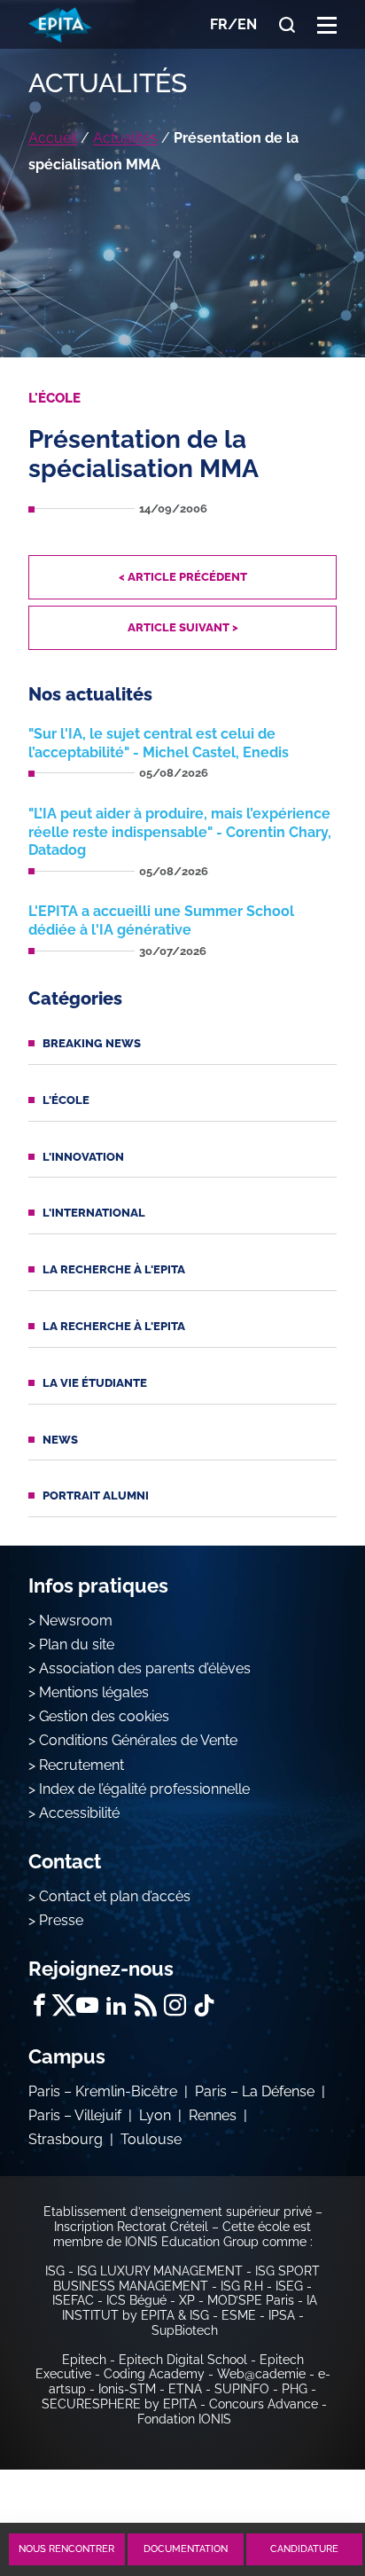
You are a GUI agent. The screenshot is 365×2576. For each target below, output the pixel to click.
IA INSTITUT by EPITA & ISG (190, 2308)
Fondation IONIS (184, 2419)
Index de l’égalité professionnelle (144, 1789)
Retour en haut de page (305, 2485)
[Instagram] (175, 2005)
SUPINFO (242, 2389)
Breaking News (92, 1043)
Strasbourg (66, 2139)
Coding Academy (154, 2374)
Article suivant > (183, 627)
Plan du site (77, 1644)
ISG (55, 2271)
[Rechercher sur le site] (287, 25)
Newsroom (76, 1621)
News (60, 1440)
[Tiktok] (204, 2005)
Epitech (84, 2360)
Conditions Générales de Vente (138, 1740)
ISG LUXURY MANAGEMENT (160, 2271)
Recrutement (82, 1765)
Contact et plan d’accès (115, 1896)
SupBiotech (185, 2330)
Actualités (125, 138)
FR (219, 24)
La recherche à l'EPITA (114, 1269)
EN (247, 24)
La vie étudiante (95, 1383)
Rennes (213, 2115)
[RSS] (146, 2005)
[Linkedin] (116, 2005)
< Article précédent (183, 577)
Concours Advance (264, 2404)
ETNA (185, 2389)
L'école (66, 1100)
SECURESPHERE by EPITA (119, 2404)
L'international (94, 1213)
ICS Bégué (136, 2300)
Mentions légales (94, 1692)
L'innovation (83, 1157)
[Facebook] (39, 2005)
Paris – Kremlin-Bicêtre (103, 2091)
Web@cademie (261, 2374)
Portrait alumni (96, 1495)
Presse (61, 1920)
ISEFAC (73, 2300)
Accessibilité (79, 1813)
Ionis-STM (127, 2389)
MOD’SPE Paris (251, 2300)
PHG (295, 2389)
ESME (239, 2315)
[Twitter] (63, 2005)
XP (187, 2300)
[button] (327, 24)
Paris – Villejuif (75, 2115)
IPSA (282, 2315)
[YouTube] (87, 2005)
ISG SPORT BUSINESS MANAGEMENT (186, 2278)
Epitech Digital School (183, 2360)
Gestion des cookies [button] (104, 1716)
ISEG (289, 2286)
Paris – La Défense (255, 2091)
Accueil (53, 138)
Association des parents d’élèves (145, 1668)
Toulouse (151, 2139)
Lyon (155, 2115)
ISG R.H (242, 2286)
